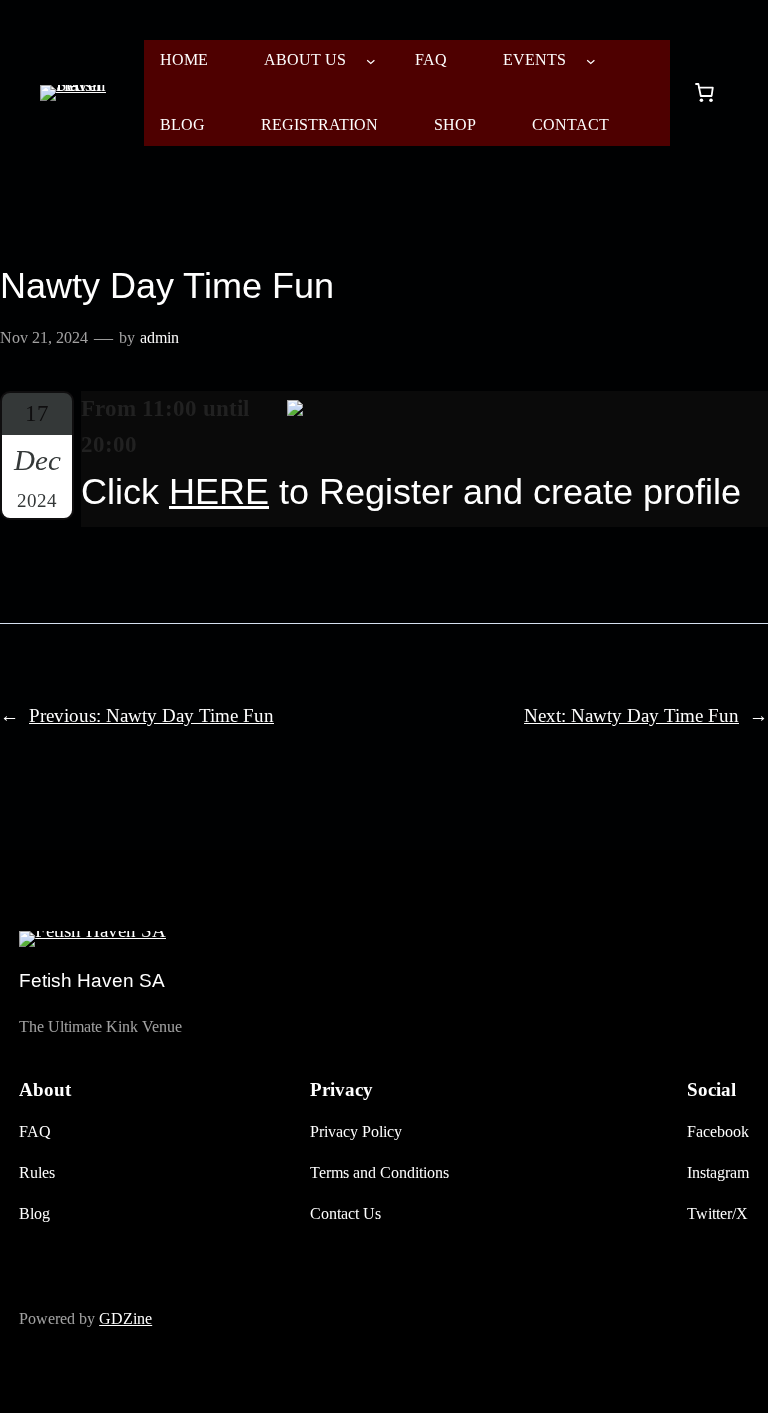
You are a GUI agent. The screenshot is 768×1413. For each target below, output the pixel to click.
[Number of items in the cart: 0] (704, 93)
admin (159, 337)
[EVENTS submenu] (591, 61)
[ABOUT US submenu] (371, 61)
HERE (219, 492)
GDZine (125, 1318)
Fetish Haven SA (92, 980)
